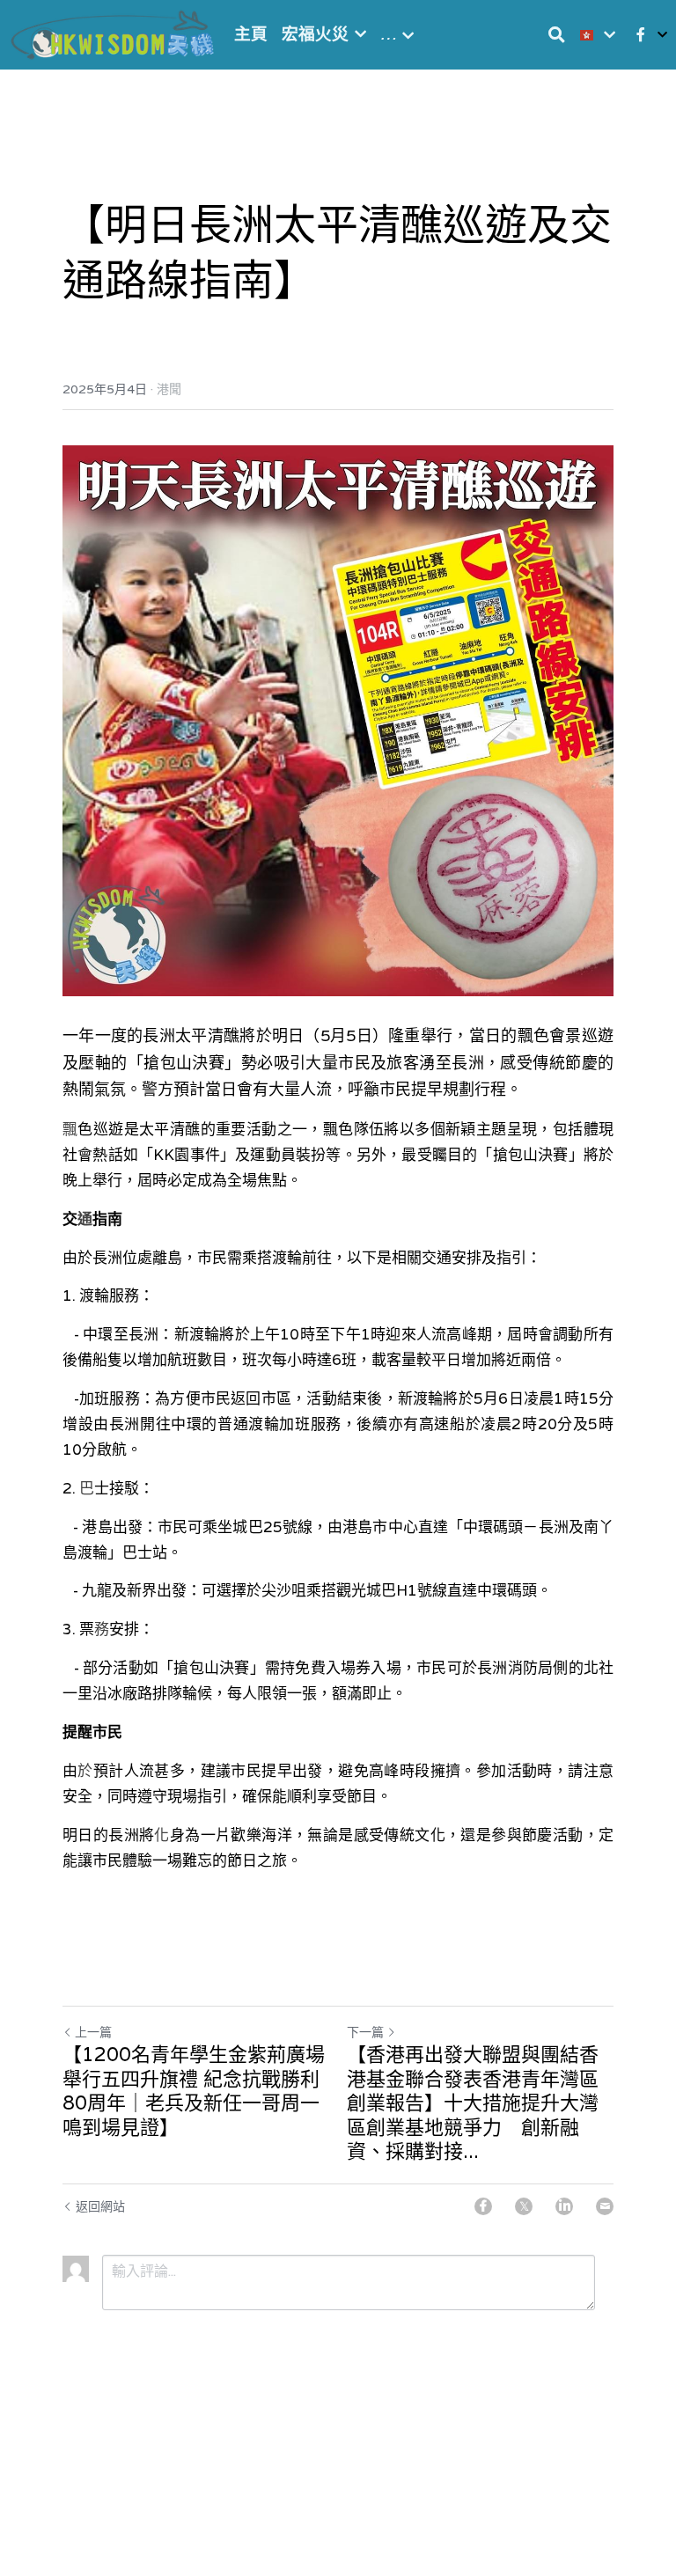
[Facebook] (483, 2206)
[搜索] (557, 35)
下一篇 (365, 2032)
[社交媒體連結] (641, 35)
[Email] (605, 2206)
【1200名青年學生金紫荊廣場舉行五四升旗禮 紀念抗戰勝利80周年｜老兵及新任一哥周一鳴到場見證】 (194, 2091)
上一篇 (93, 2032)
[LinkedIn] (564, 2206)
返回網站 (100, 2206)
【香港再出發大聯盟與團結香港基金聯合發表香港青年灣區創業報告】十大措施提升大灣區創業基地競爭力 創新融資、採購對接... (473, 2103)
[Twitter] (524, 2206)
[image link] (114, 33)
